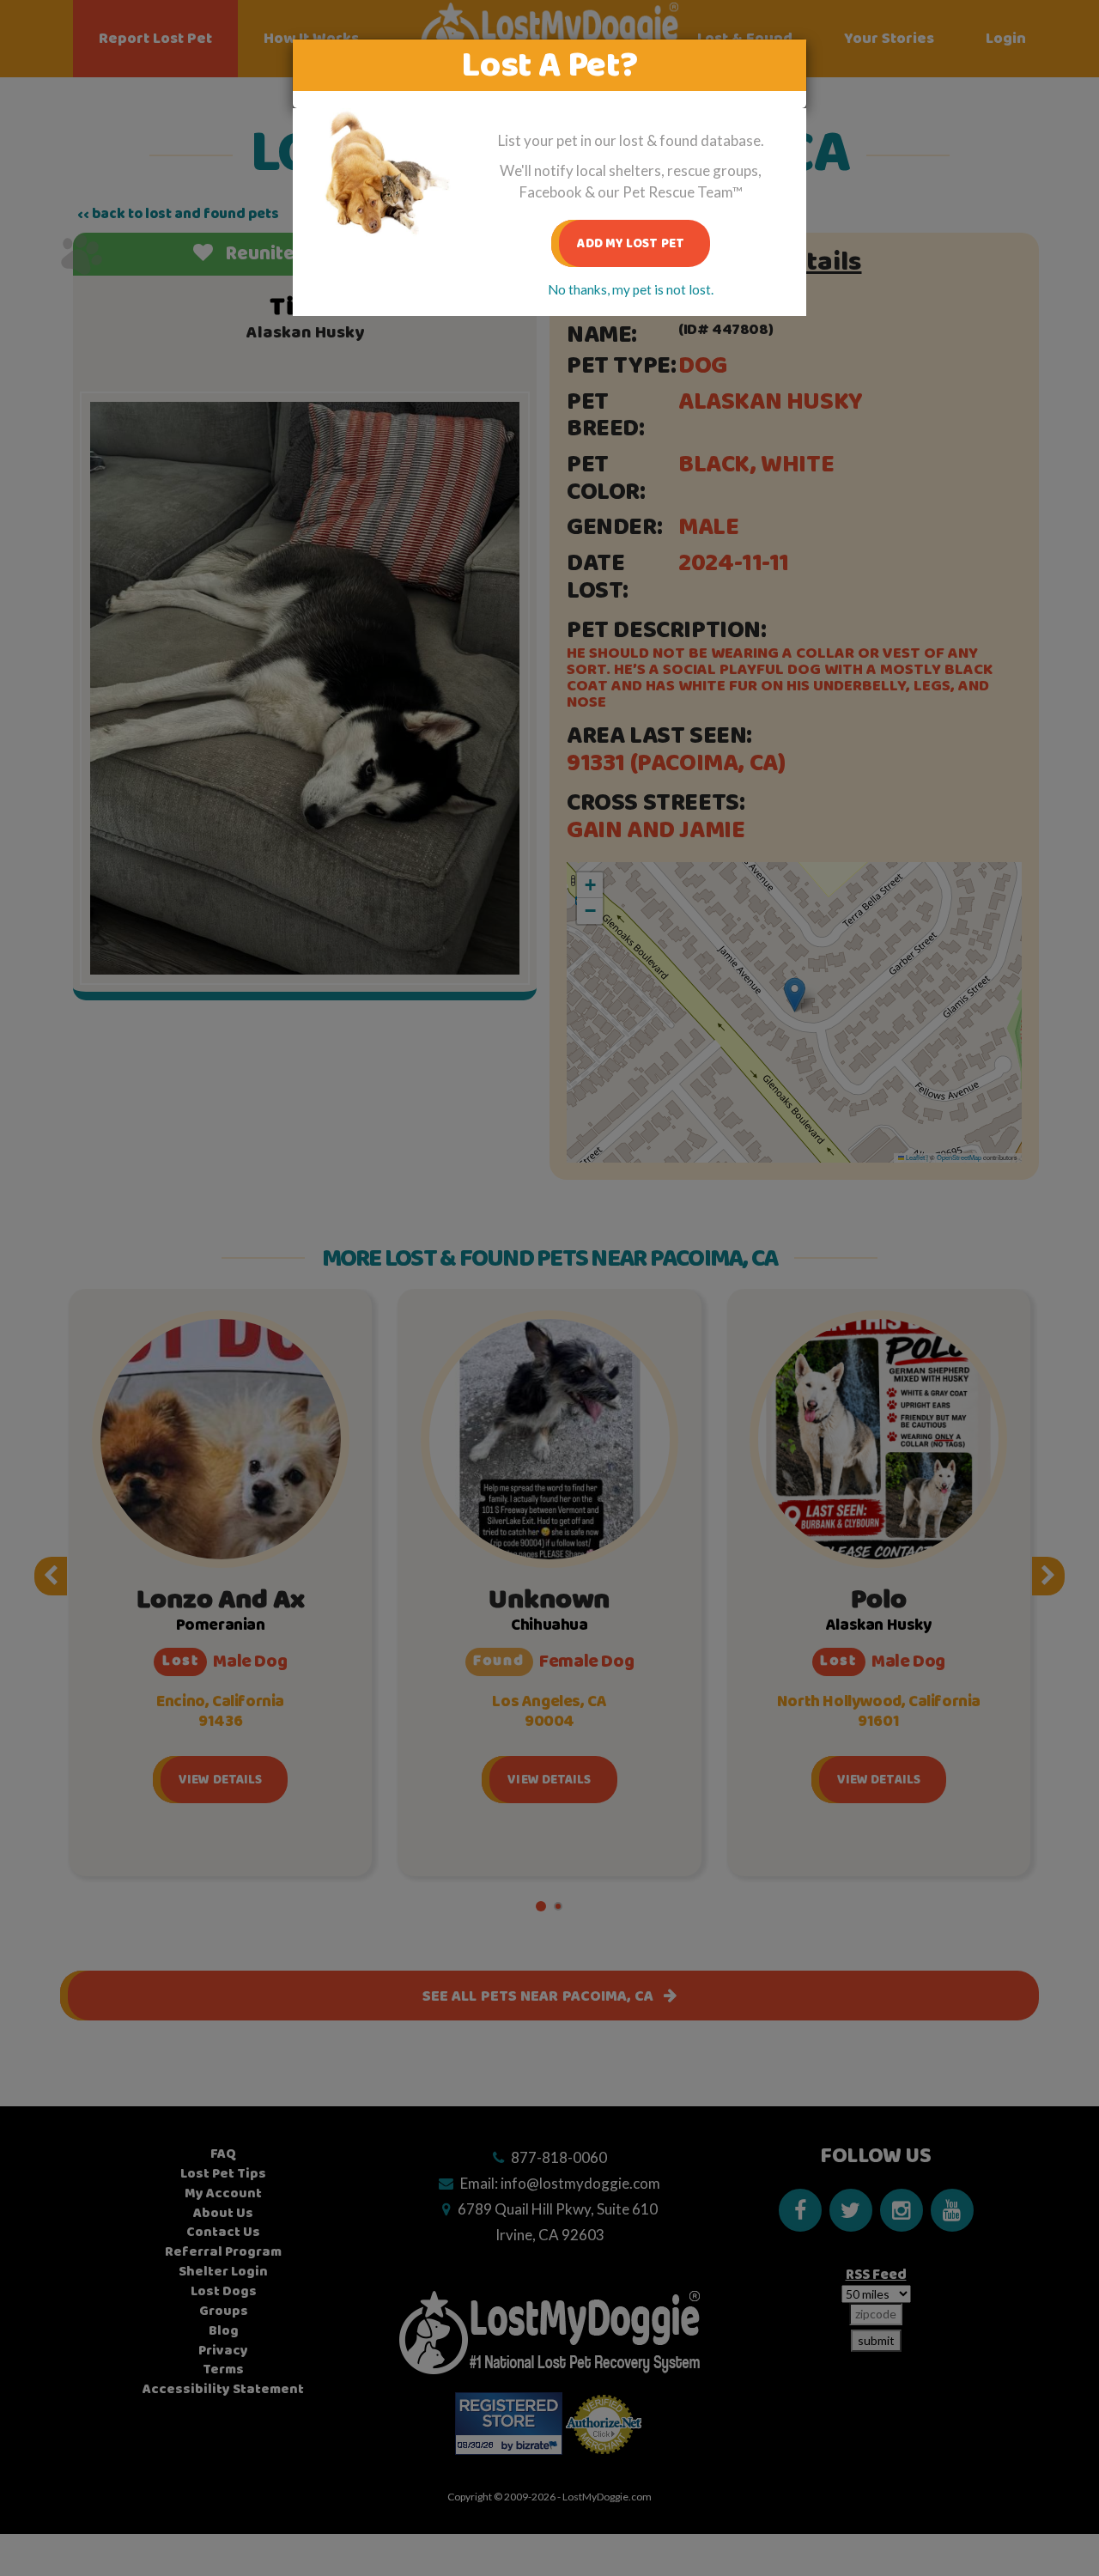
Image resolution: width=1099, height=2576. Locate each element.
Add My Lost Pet (631, 243)
